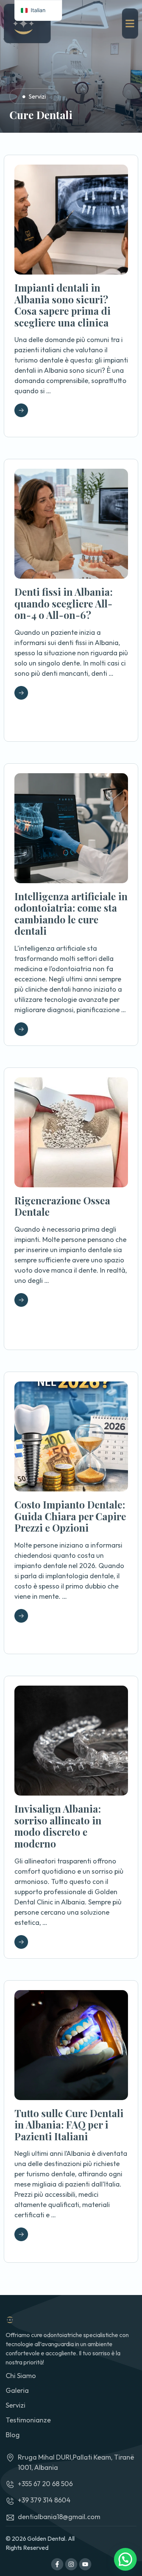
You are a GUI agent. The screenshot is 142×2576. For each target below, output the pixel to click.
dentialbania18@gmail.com (59, 2517)
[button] (125, 2559)
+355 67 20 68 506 (45, 2484)
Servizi (37, 96)
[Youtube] (85, 2564)
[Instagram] (71, 2564)
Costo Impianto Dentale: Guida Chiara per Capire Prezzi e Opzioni (70, 1516)
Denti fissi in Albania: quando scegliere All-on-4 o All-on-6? (63, 603)
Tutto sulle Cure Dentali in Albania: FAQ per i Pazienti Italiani (69, 2125)
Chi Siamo (21, 2376)
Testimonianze (28, 2420)
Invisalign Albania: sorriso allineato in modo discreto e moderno (58, 1826)
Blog (13, 2435)
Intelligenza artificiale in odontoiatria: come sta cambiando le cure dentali (71, 914)
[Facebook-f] (57, 2564)
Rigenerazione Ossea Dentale (62, 1206)
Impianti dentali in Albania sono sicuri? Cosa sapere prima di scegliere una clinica (62, 305)
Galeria (17, 2390)
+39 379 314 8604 (44, 2500)
